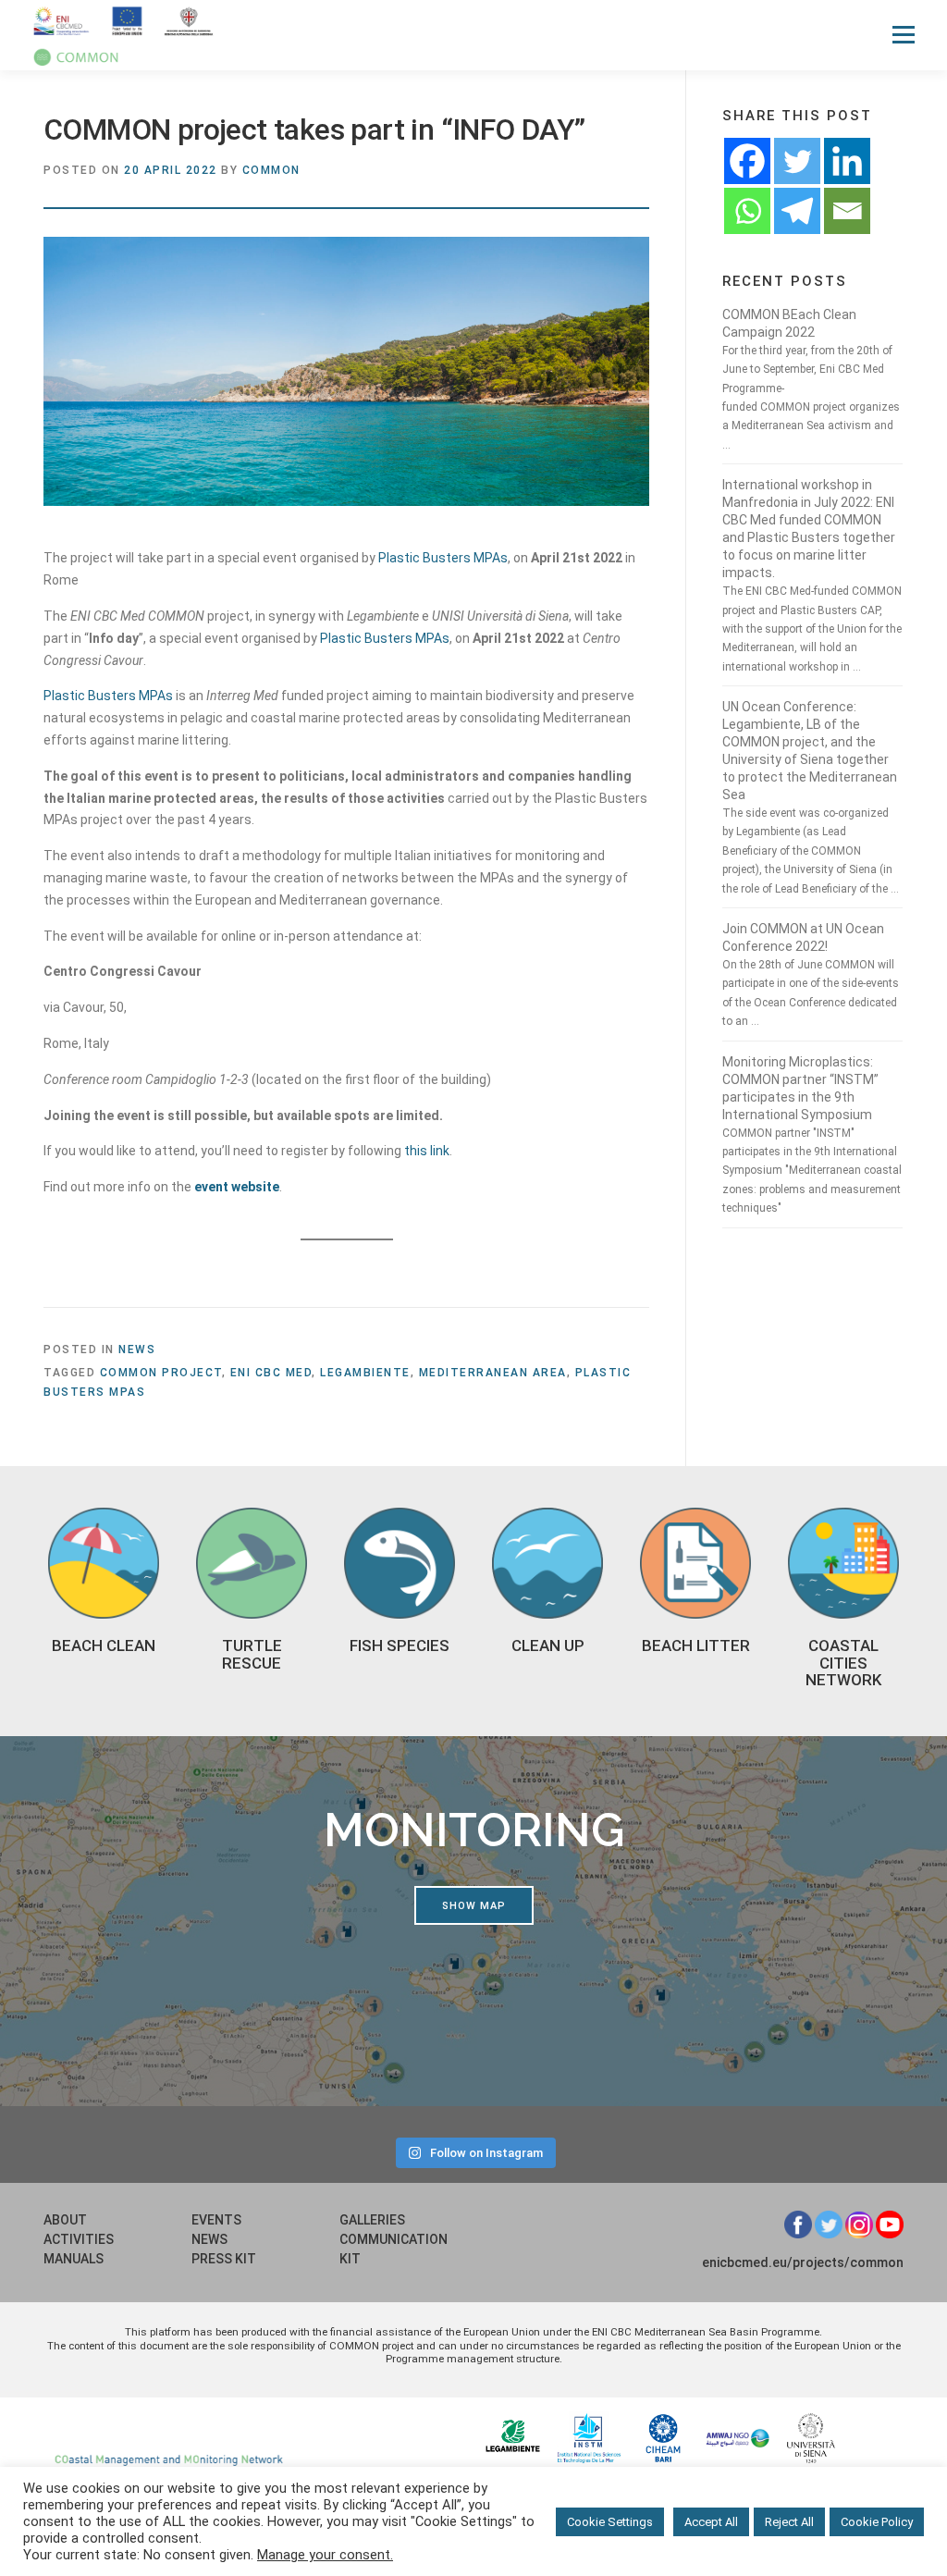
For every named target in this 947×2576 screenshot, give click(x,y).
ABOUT (65, 2220)
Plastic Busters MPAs (442, 558)
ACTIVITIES (79, 2239)
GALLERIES (372, 2220)
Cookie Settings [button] (610, 2522)
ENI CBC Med (271, 1373)
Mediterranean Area (493, 1373)
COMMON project (161, 1373)
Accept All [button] (711, 2522)
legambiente (365, 1373)
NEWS (209, 2239)
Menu (903, 34)
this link (427, 1151)
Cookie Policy (877, 2522)
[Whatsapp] (747, 211)
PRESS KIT (224, 2259)
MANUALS (74, 2259)
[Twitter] (797, 161)
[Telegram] (797, 211)
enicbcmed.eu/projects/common (803, 2262)
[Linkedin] (847, 161)
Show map (474, 1906)
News (137, 1350)
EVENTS (216, 2220)
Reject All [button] (789, 2522)
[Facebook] (747, 161)
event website (237, 1187)
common (271, 170)
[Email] (847, 211)
